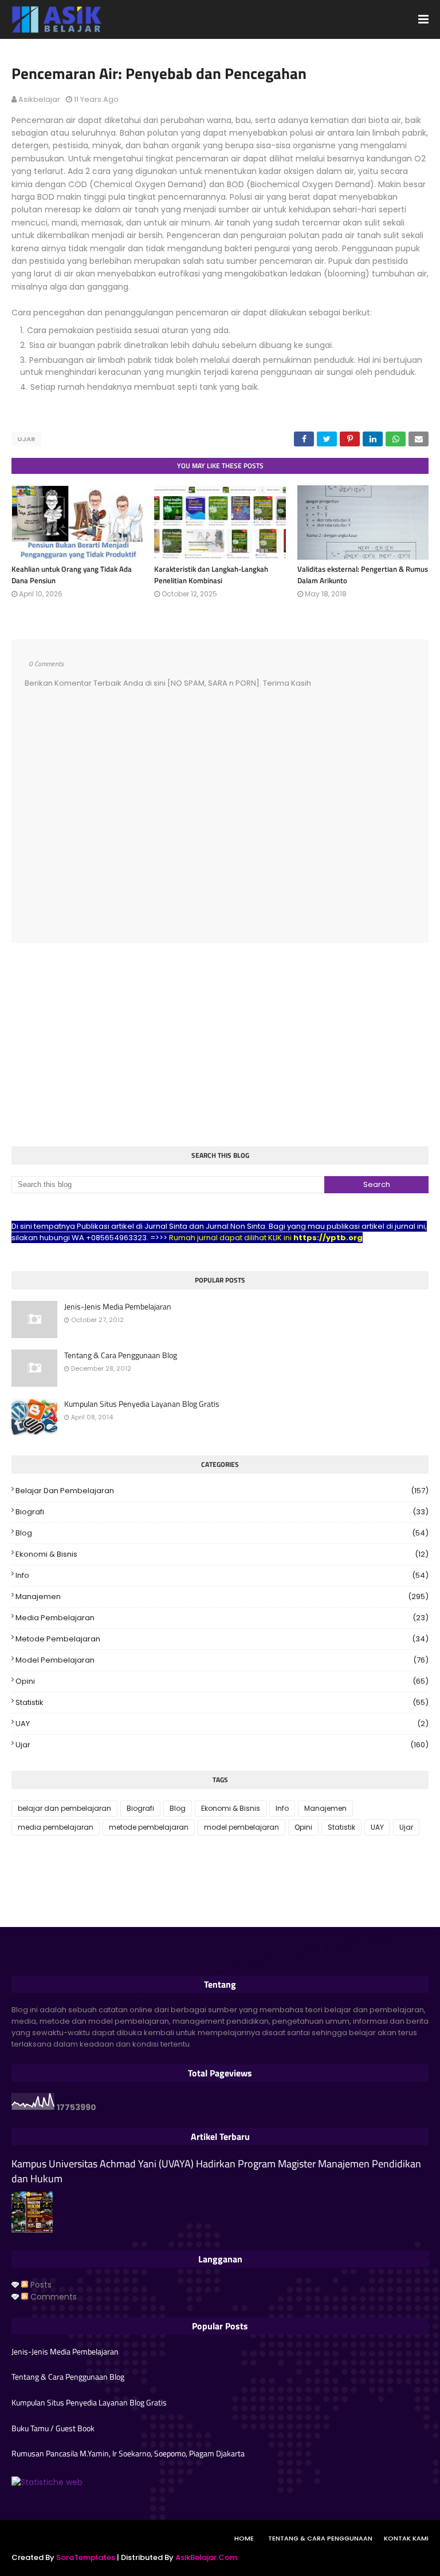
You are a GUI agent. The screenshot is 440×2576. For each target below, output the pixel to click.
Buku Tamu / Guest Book (53, 2428)
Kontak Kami (406, 2538)
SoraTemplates (86, 2557)
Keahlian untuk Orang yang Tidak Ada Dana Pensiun (72, 575)
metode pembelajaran (222, 1639)
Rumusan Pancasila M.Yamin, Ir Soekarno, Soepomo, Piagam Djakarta (128, 2454)
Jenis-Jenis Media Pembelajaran (118, 1307)
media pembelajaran (222, 1618)
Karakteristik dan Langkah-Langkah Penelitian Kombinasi (211, 575)
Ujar (26, 439)
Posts (40, 2285)
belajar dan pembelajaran (222, 1491)
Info (222, 1575)
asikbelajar (39, 99)
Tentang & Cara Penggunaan (320, 2538)
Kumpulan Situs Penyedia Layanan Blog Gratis (142, 1404)
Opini (222, 1681)
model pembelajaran (222, 1660)
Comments (52, 2297)
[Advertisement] (220, 1046)
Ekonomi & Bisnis (222, 1554)
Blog (222, 1533)
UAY (222, 1724)
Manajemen (222, 1596)
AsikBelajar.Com (206, 2557)
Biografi (222, 1512)
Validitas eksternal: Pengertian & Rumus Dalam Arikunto (363, 575)
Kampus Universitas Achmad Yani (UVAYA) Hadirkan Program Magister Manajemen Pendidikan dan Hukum (216, 2171)
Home (244, 2538)
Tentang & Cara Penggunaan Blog (121, 1355)
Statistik (222, 1702)
